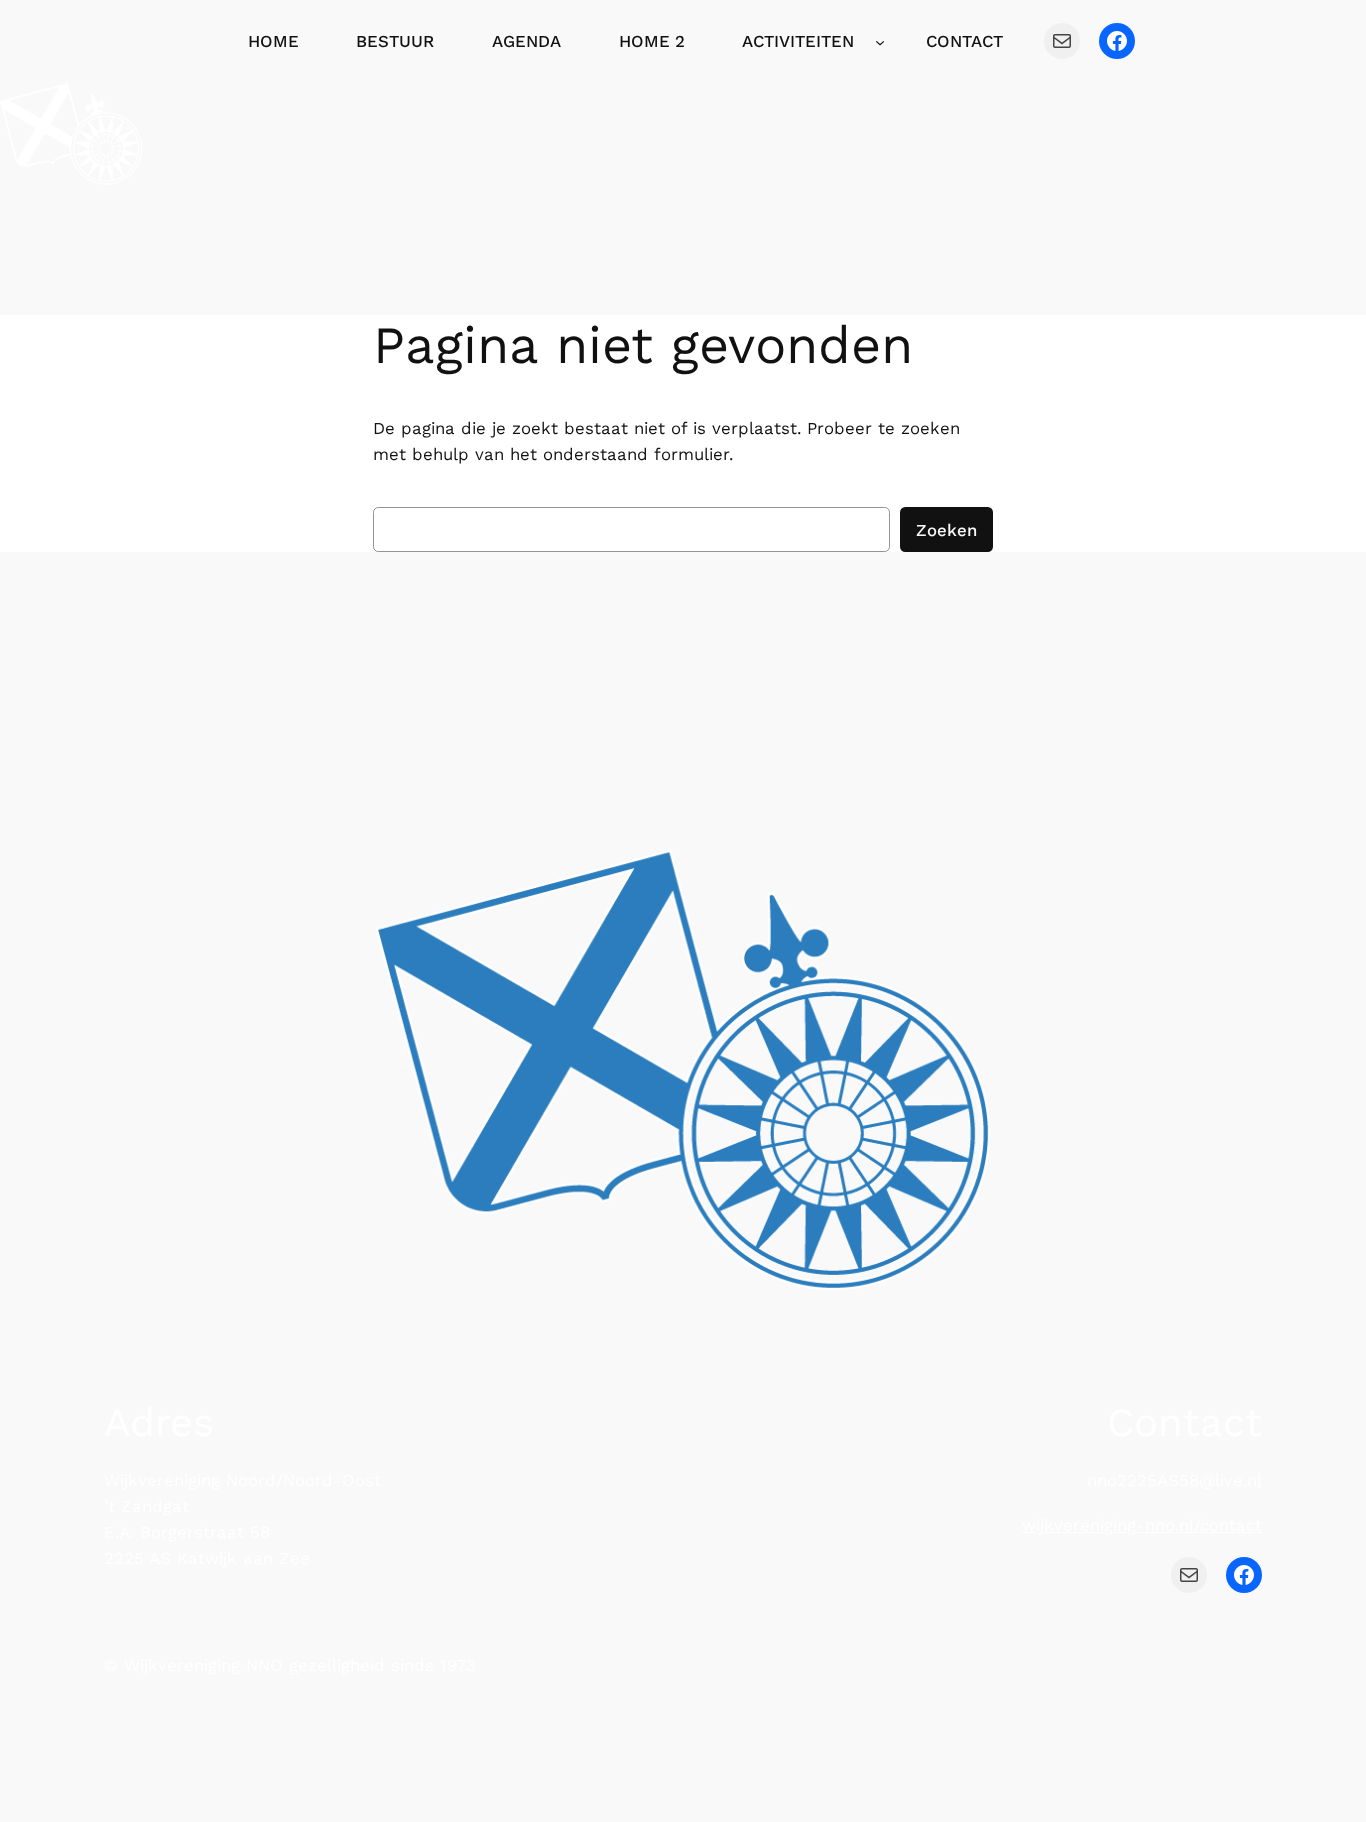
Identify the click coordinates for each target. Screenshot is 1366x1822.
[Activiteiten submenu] (880, 41)
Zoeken (946, 530)
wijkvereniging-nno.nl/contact (1142, 1525)
